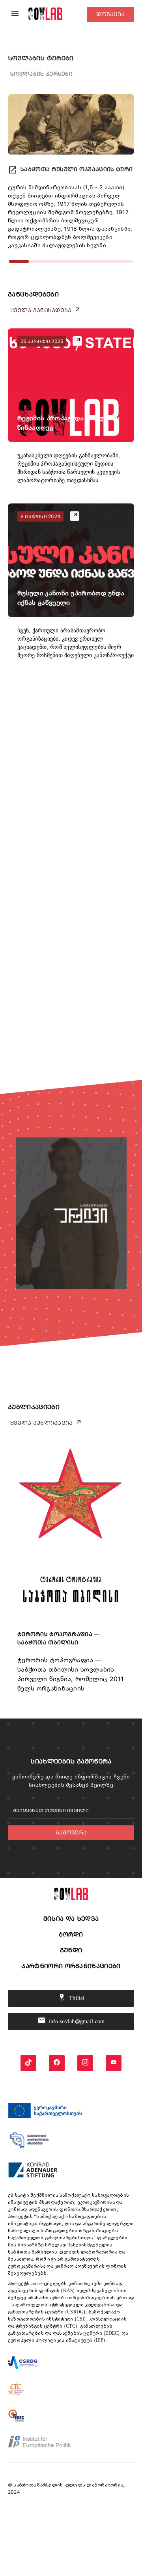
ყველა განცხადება (46, 310)
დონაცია (110, 14)
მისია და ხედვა (71, 1919)
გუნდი (71, 1950)
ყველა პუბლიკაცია (46, 1422)
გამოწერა (71, 1832)
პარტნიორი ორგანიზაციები (71, 1966)
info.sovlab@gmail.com (71, 2020)
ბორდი (71, 1934)
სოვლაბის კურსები (41, 74)
